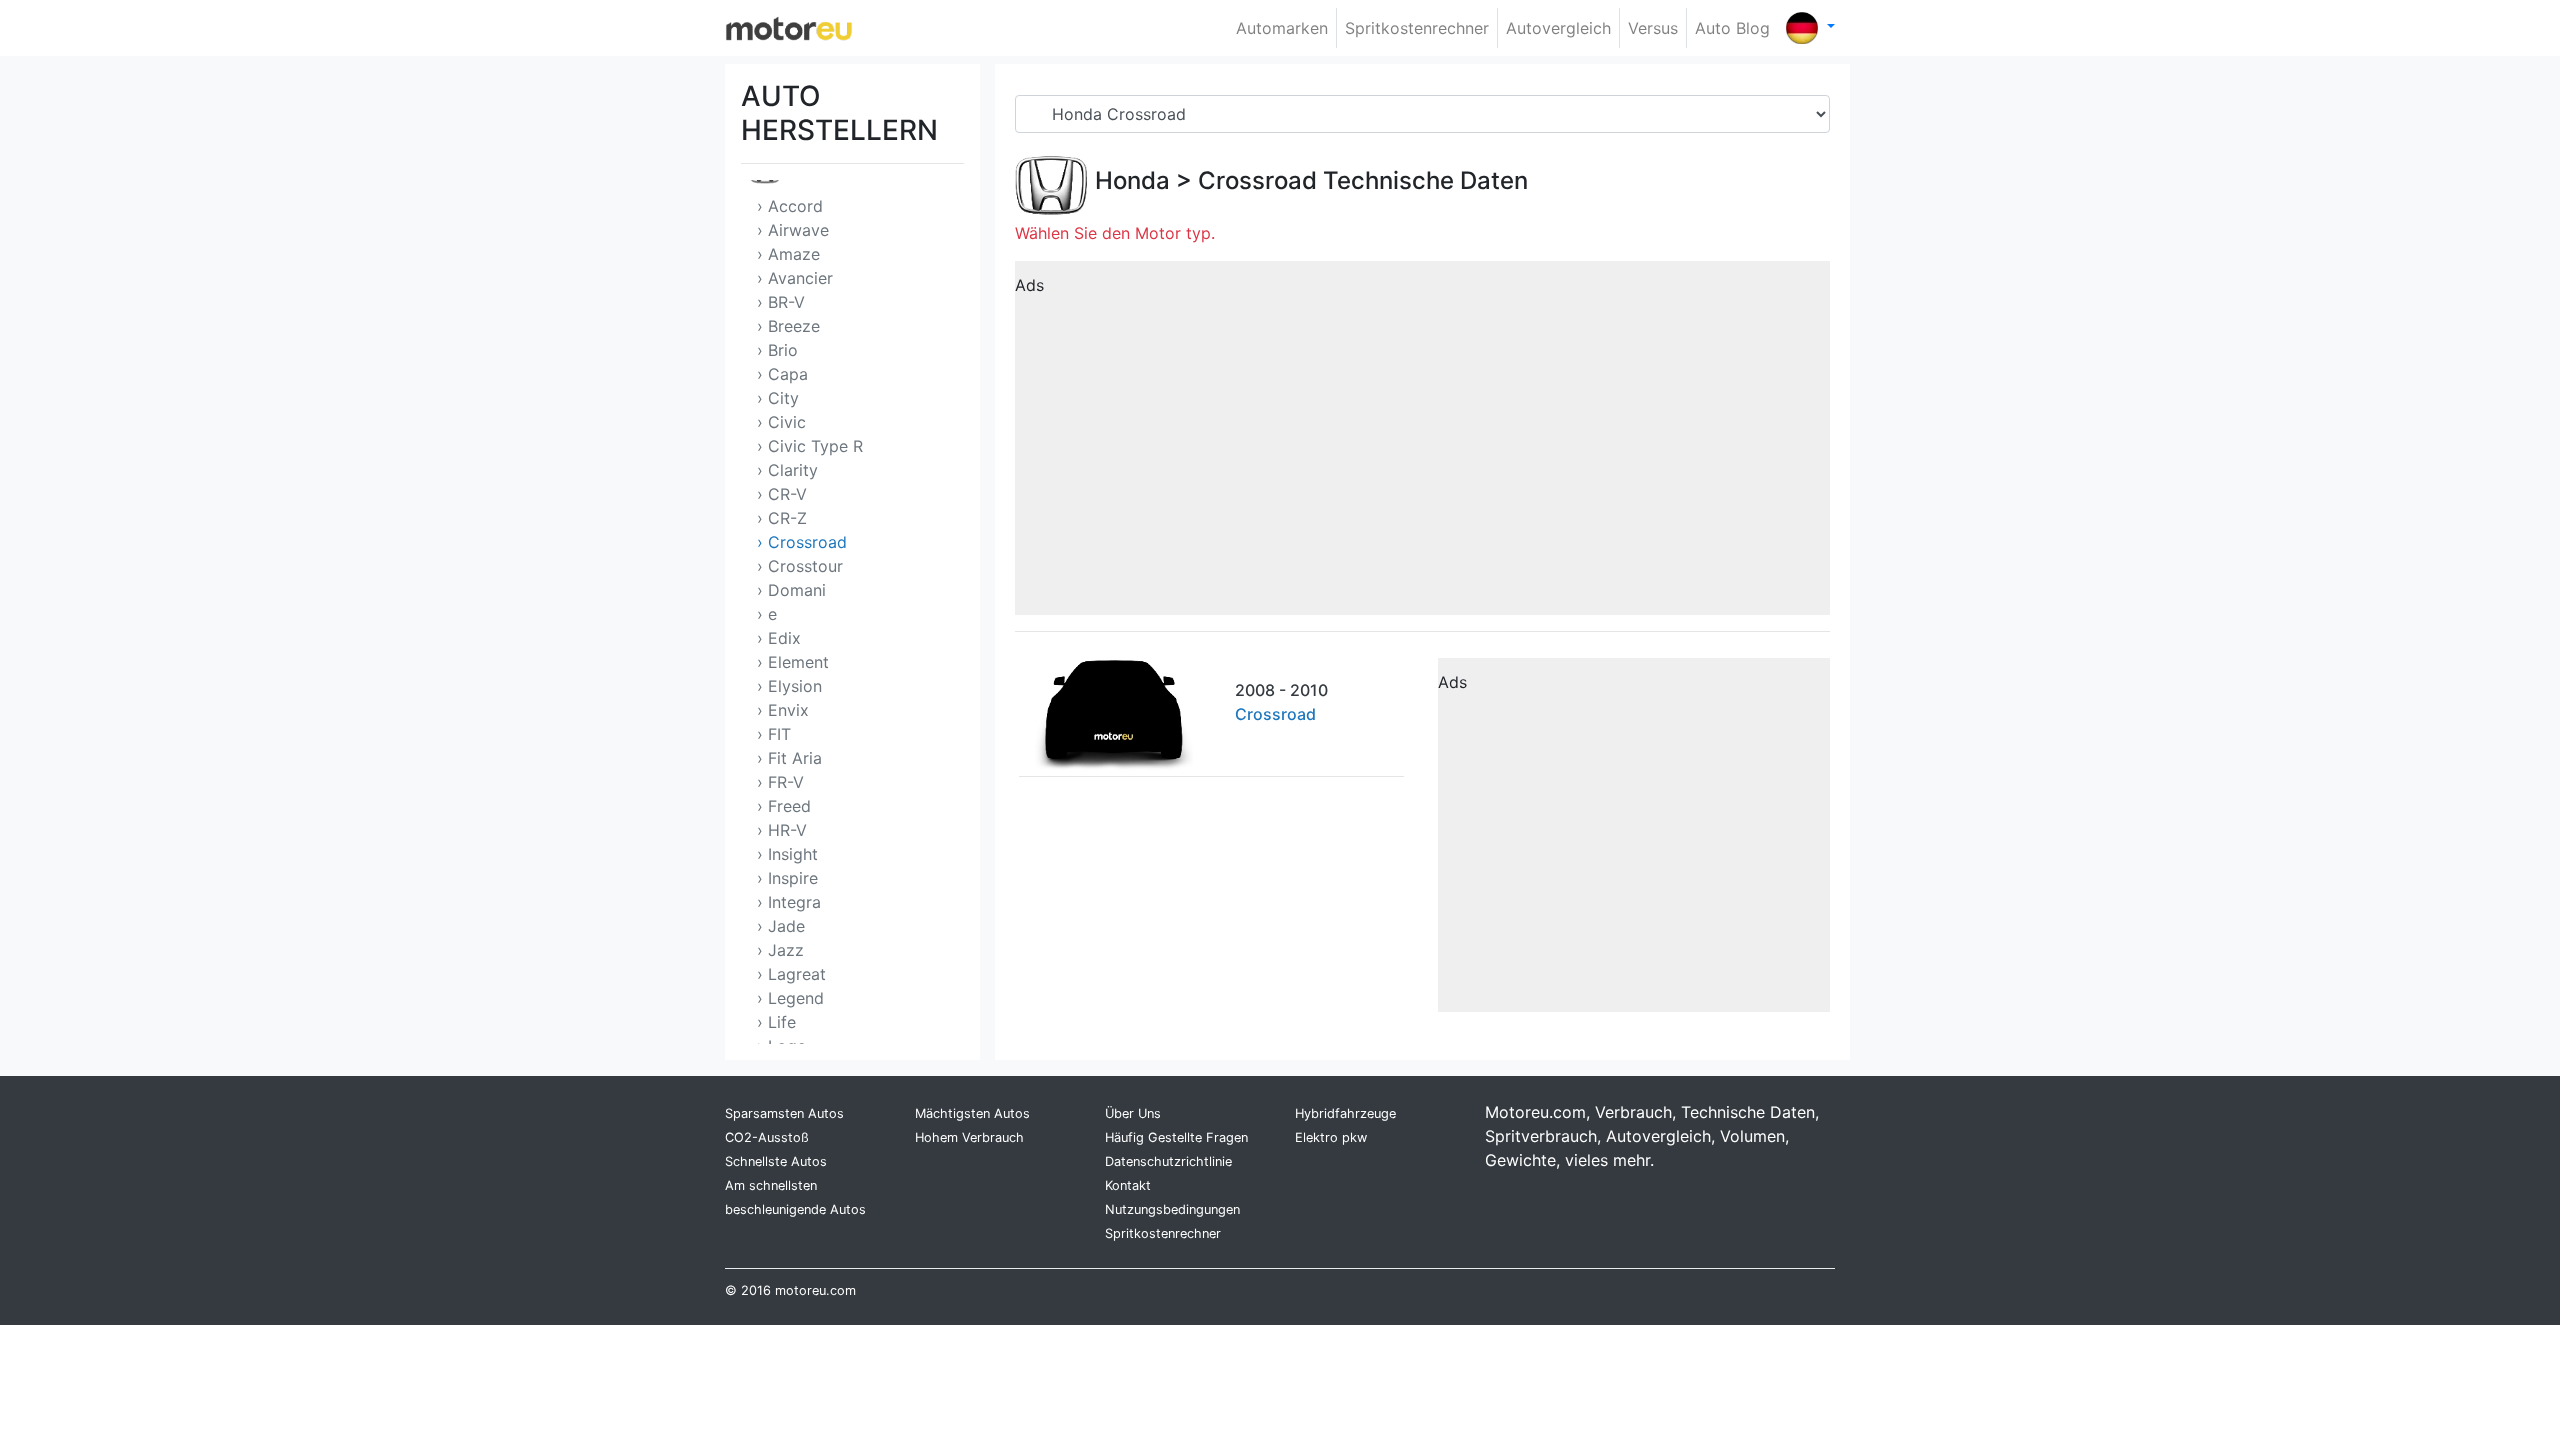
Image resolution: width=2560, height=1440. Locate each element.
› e (767, 614)
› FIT (774, 734)
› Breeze (788, 326)
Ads (1029, 285)
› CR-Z (782, 518)
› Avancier (795, 278)
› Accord (790, 206)
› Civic (781, 422)
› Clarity (787, 470)
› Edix (779, 638)
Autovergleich (1558, 28)
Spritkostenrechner (1417, 28)
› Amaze (788, 254)
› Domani (791, 590)
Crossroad (1257, 180)
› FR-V (780, 782)
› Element (793, 662)
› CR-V (782, 494)
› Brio (777, 350)
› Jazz (780, 950)
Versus (1653, 28)
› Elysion (789, 686)
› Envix (783, 710)
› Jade (781, 926)
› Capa (782, 374)
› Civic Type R (810, 446)
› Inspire (787, 878)
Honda (1132, 180)
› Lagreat (791, 974)
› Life (776, 1022)
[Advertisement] (1422, 445)
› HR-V (782, 830)
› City (778, 398)
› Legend (790, 998)
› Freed (784, 806)
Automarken (1282, 28)
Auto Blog (1732, 28)
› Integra (789, 902)
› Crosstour (800, 566)
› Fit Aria (789, 758)
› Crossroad (802, 542)
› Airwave (793, 230)
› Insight (787, 854)
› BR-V (781, 302)
